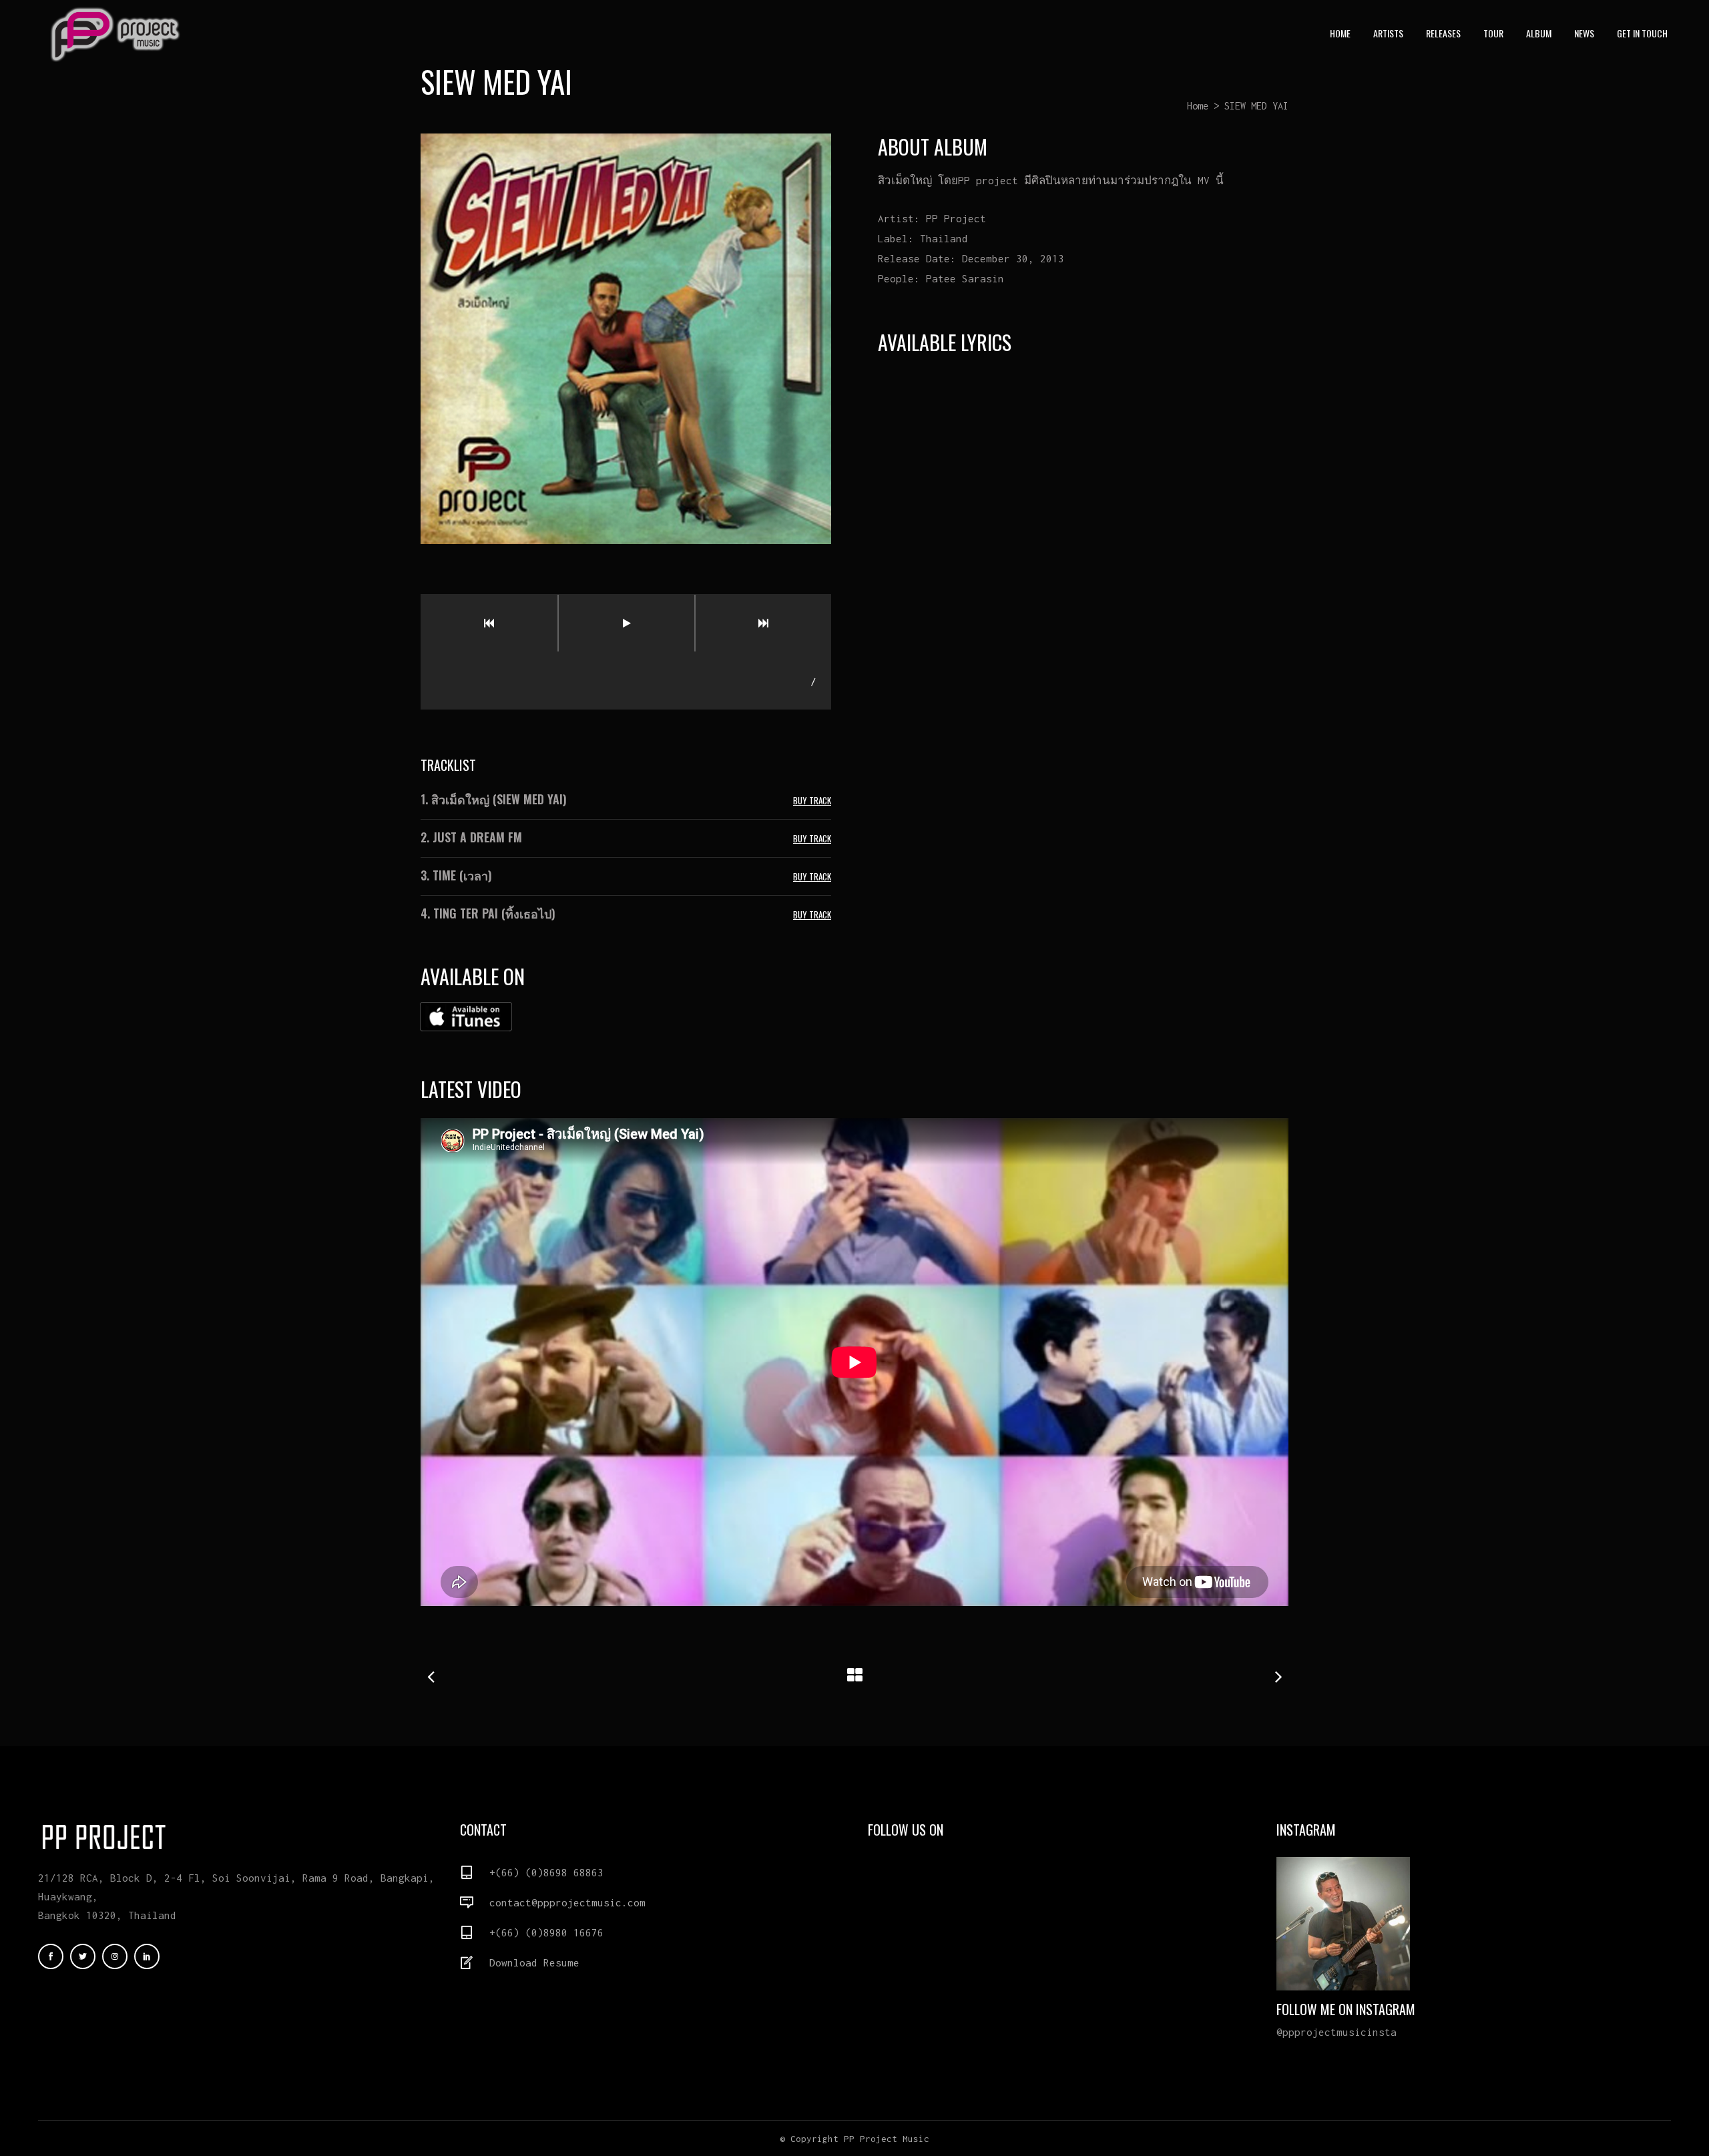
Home (1198, 106)
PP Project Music (887, 2139)
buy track (812, 800)
